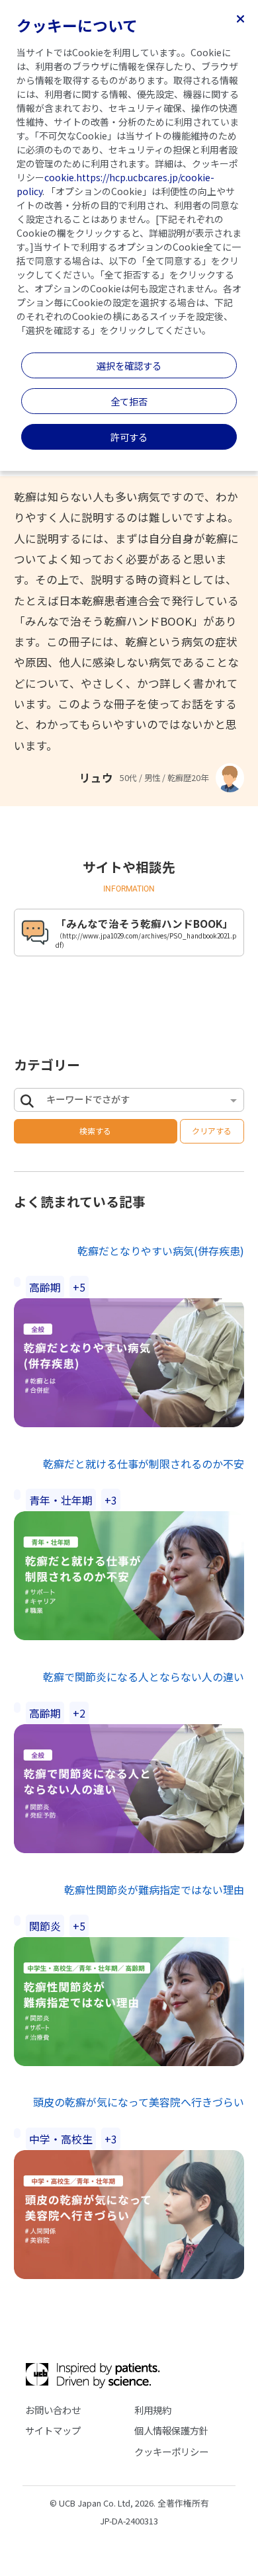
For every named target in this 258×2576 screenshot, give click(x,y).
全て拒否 (129, 401)
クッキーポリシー (171, 2451)
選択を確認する (129, 365)
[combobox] (136, 1101)
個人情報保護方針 (171, 2430)
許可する (129, 437)
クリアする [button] (212, 1131)
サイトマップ (53, 2430)
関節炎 (45, 1926)
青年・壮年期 (61, 1500)
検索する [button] (95, 1131)
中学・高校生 (61, 2139)
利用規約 (153, 2410)
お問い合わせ (53, 2410)
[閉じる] (240, 18)
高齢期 (45, 1287)
